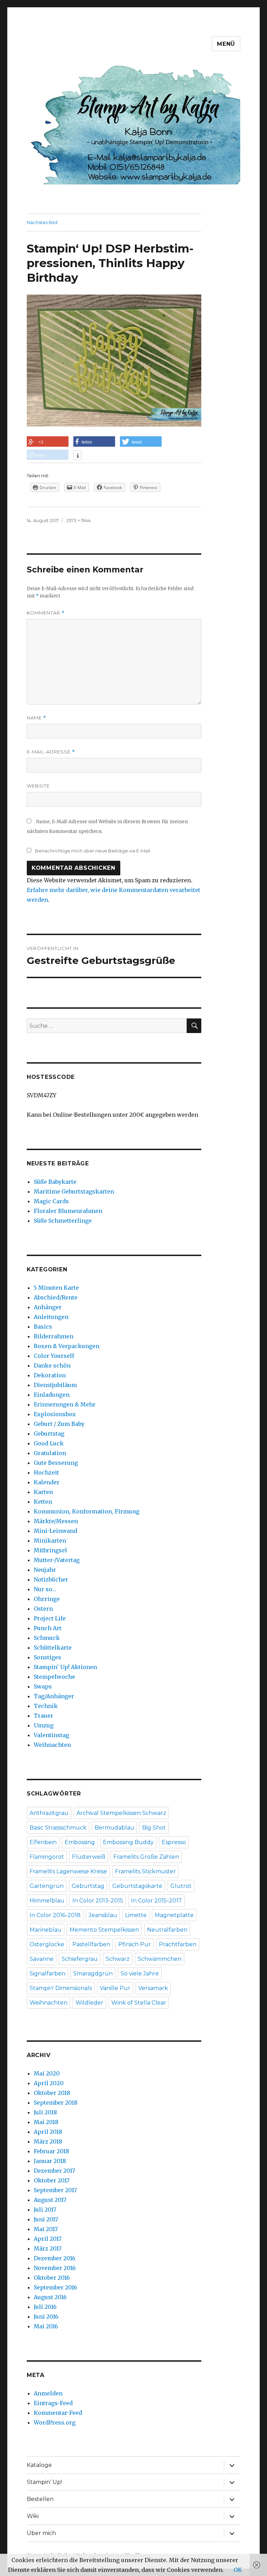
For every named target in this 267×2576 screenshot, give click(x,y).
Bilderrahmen (54, 1336)
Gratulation (50, 1453)
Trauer (43, 1716)
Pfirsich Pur (135, 1944)
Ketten (43, 1502)
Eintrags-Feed (53, 2403)
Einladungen (52, 1395)
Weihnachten (52, 1745)
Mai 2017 (46, 2229)
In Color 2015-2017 (156, 1901)
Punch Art (48, 1628)
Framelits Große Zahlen (146, 1857)
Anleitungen (51, 1317)
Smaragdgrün (93, 1974)
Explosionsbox (55, 1414)
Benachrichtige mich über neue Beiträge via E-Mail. (93, 851)
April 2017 (48, 2239)
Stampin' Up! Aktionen (65, 1667)
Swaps (43, 1686)
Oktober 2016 (52, 2278)
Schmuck (47, 1638)
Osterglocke (47, 1944)
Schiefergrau (80, 1959)
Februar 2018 (51, 2151)
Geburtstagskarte (137, 1886)
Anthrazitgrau (49, 1813)
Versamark (153, 1988)
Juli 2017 (45, 2210)
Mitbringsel (50, 1550)
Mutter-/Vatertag (57, 1560)
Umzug (44, 1725)
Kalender (47, 1482)
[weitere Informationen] (77, 456)
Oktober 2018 (52, 2093)
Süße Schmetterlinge (63, 1221)
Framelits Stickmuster (145, 1871)
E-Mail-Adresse (51, 752)
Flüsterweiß (89, 1857)
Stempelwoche (54, 1677)
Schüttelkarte (53, 1648)
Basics (43, 1327)
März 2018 (48, 2141)
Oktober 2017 (52, 2180)
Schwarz (118, 1959)
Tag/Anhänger (54, 1696)
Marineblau (46, 1930)
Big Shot (154, 1828)
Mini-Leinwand (55, 1531)
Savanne (42, 1959)
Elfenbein (43, 1842)
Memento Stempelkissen (104, 1930)
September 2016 (55, 2287)
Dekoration (50, 1375)
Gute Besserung (56, 1463)
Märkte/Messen (56, 1521)
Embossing (80, 1842)
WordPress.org (55, 2422)
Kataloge (39, 2465)
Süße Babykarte (55, 1182)
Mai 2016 (46, 2326)
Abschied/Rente (56, 1297)
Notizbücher (51, 1579)
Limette (136, 1915)
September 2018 (56, 2103)
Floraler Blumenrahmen (68, 1211)
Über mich (41, 2533)
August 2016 (50, 2297)
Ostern (43, 1609)
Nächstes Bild (42, 222)
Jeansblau (103, 1915)
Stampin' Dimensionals (61, 1988)
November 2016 (55, 2268)
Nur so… (45, 1589)
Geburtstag (49, 1434)
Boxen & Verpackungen (67, 1346)
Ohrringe (47, 1599)
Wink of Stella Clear (139, 2003)
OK (238, 2570)
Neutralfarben (167, 1930)
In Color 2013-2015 (98, 1901)
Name (37, 718)
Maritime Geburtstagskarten (74, 1191)
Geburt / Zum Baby (59, 1424)
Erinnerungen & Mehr (65, 1404)
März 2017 (48, 2248)
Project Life (50, 1618)
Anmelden (48, 2393)
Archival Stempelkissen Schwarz (121, 1813)
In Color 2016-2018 (55, 1915)
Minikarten (50, 1541)
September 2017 (55, 2190)
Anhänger (48, 1307)
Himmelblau (47, 1901)
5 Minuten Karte (56, 1288)
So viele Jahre (140, 1974)
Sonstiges (47, 1657)
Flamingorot (47, 1857)
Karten (43, 1492)
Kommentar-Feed (58, 2413)
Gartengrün (47, 1886)
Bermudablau (114, 1828)
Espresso (174, 1842)
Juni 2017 (46, 2219)
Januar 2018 (50, 2161)
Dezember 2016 (55, 2258)
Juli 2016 (45, 2307)
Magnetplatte (174, 1915)
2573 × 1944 (79, 520)
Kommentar (46, 613)
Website (38, 786)
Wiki (33, 2516)
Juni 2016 (46, 2317)
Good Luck (49, 1443)
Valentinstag (51, 1735)
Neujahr (45, 1570)
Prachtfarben (178, 1944)
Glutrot (181, 1886)
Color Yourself (54, 1356)
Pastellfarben (91, 1944)
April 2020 (49, 2083)
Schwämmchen (160, 1959)
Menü (226, 44)
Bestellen (40, 2499)
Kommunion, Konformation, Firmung (87, 1511)
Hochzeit (46, 1472)
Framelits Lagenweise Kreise (68, 1871)
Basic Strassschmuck (58, 1828)
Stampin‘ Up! (44, 2482)
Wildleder (89, 2003)
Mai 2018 (46, 2122)
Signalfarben (47, 1974)
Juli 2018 (45, 2112)
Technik (46, 1706)
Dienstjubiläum (55, 1385)
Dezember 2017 (54, 2171)
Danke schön (52, 1365)
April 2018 (48, 2132)
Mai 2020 (47, 2073)
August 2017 (50, 2200)
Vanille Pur (115, 1988)
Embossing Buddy (128, 1842)
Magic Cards (51, 1201)
